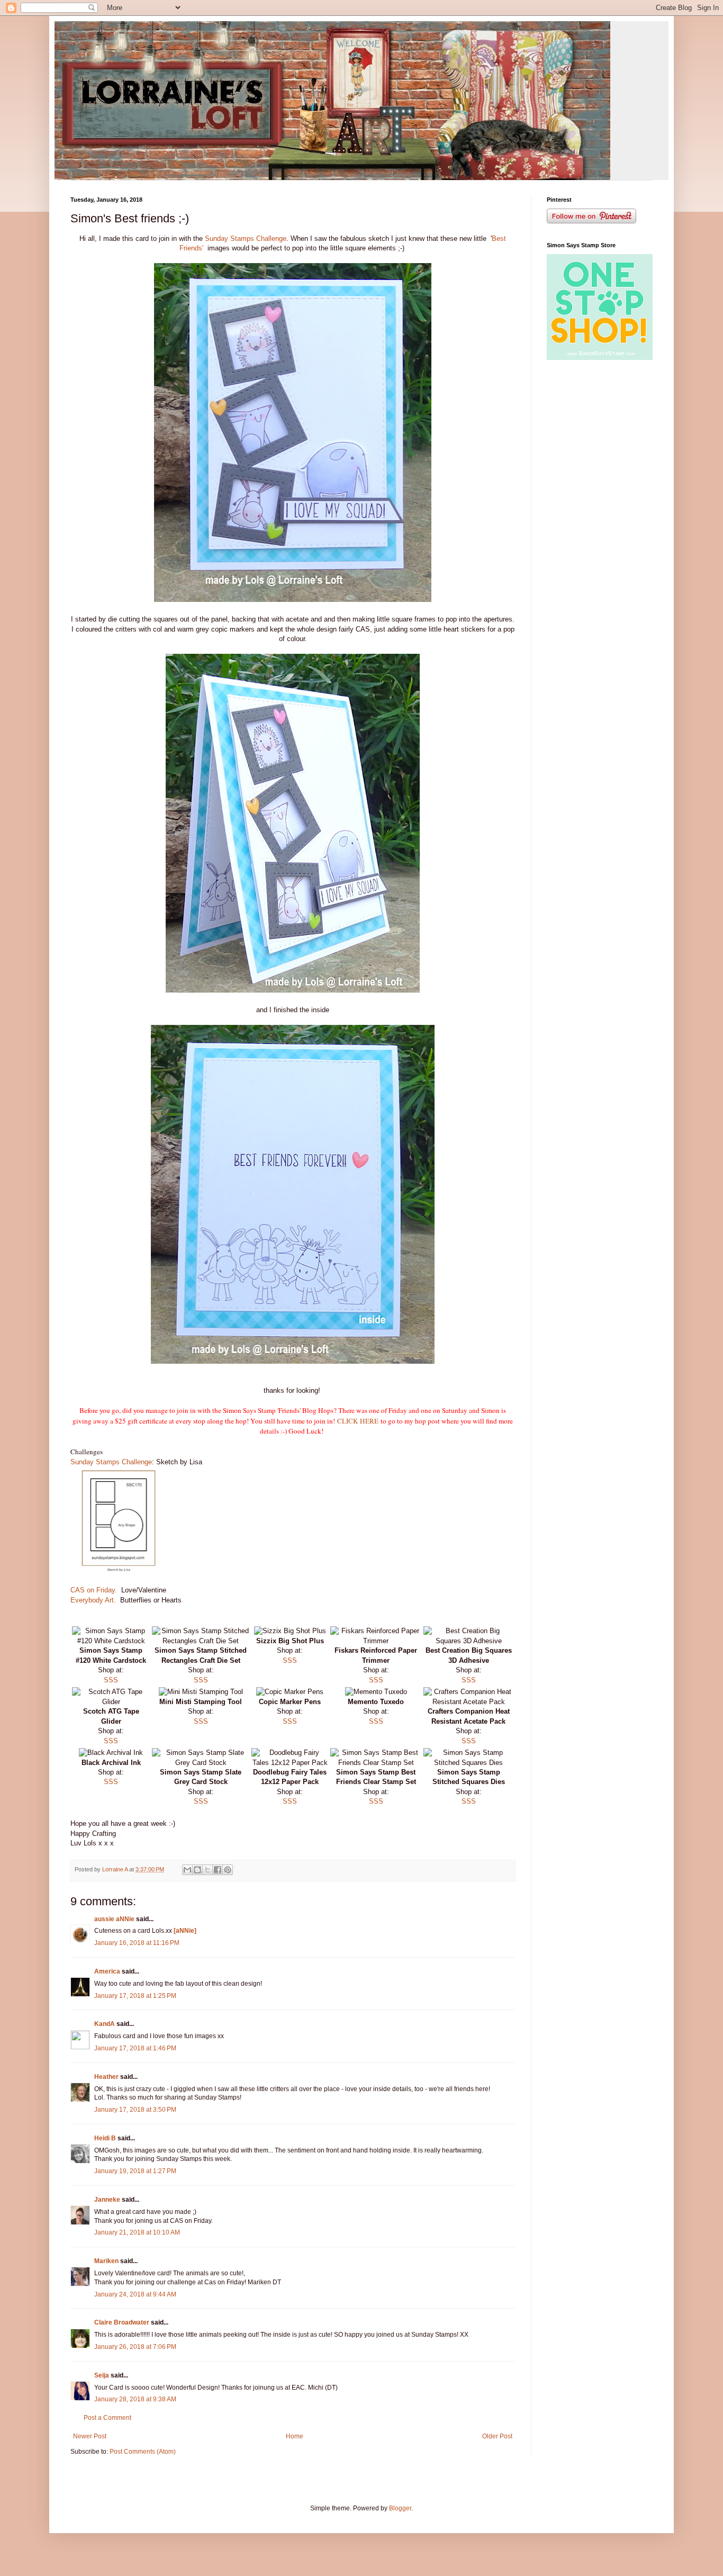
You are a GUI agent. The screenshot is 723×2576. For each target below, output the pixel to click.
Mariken (106, 2261)
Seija (102, 2375)
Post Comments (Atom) (143, 2452)
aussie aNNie (114, 1919)
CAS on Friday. (94, 1590)
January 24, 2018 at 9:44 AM (135, 2294)
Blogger (400, 2508)
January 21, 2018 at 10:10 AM (137, 2232)
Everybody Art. (94, 1600)
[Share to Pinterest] (228, 1870)
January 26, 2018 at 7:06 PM (135, 2347)
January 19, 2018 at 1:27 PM (135, 2171)
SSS (111, 1680)
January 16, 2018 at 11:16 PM (137, 1943)
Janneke (107, 2200)
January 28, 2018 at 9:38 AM (135, 2399)
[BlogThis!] (197, 1870)
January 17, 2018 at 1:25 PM (135, 1996)
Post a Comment (107, 2418)
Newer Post (90, 2436)
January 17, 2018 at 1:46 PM (135, 2048)
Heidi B (105, 2138)
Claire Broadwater (122, 2322)
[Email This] (187, 1870)
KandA (105, 2024)
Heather (106, 2077)
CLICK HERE (359, 1421)
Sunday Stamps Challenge (246, 238)
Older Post (497, 2436)
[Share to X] (207, 1870)
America (107, 1971)
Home (295, 2436)
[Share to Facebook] (218, 1870)
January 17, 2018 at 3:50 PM (135, 2110)
